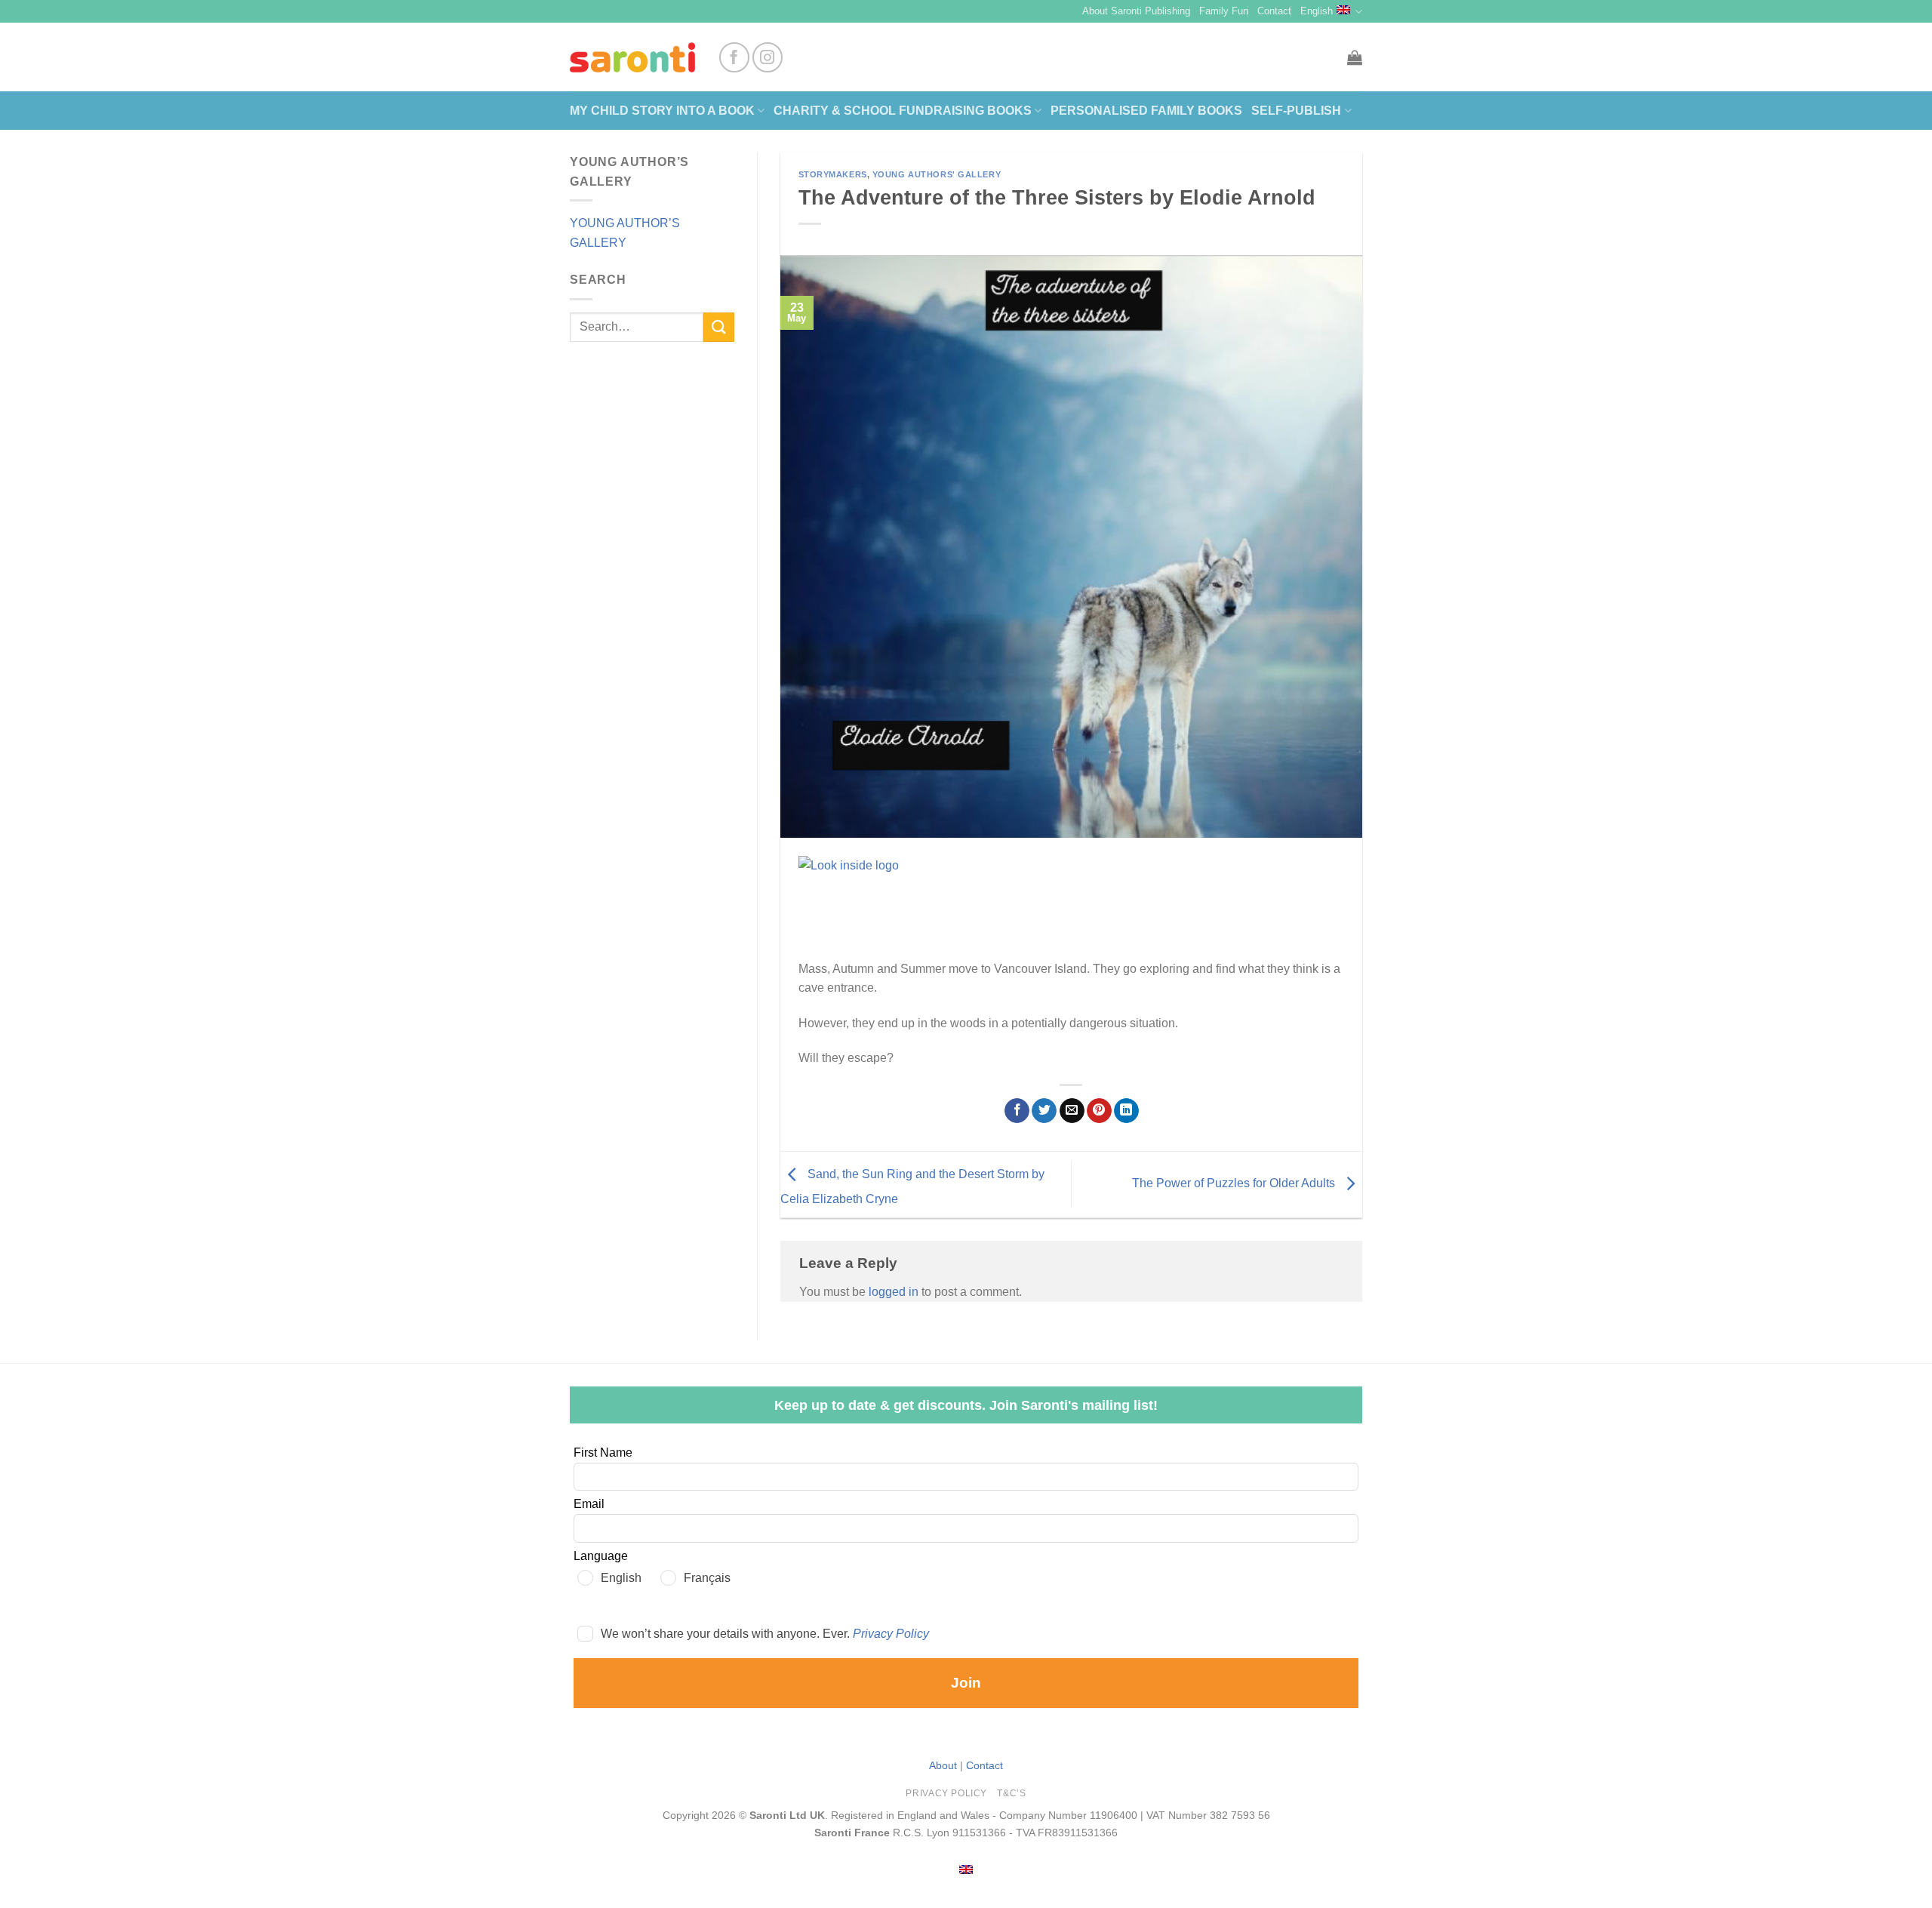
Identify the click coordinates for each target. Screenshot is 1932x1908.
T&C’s (1011, 1793)
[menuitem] (966, 1869)
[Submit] (718, 327)
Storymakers (833, 174)
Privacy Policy (891, 1634)
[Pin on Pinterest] (1099, 1111)
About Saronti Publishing (1136, 11)
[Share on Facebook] (1017, 1111)
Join (966, 1683)
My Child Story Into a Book (662, 111)
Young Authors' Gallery (937, 174)
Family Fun (1224, 11)
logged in (894, 1292)
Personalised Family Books (1146, 111)
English (1317, 11)
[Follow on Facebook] (734, 57)
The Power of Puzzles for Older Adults (1235, 1184)
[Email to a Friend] (1072, 1111)
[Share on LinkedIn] (1126, 1111)
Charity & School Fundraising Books (903, 111)
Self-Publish (1296, 111)
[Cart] (1355, 57)
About (943, 1765)
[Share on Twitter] (1044, 1111)
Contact (1274, 11)
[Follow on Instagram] (768, 57)
